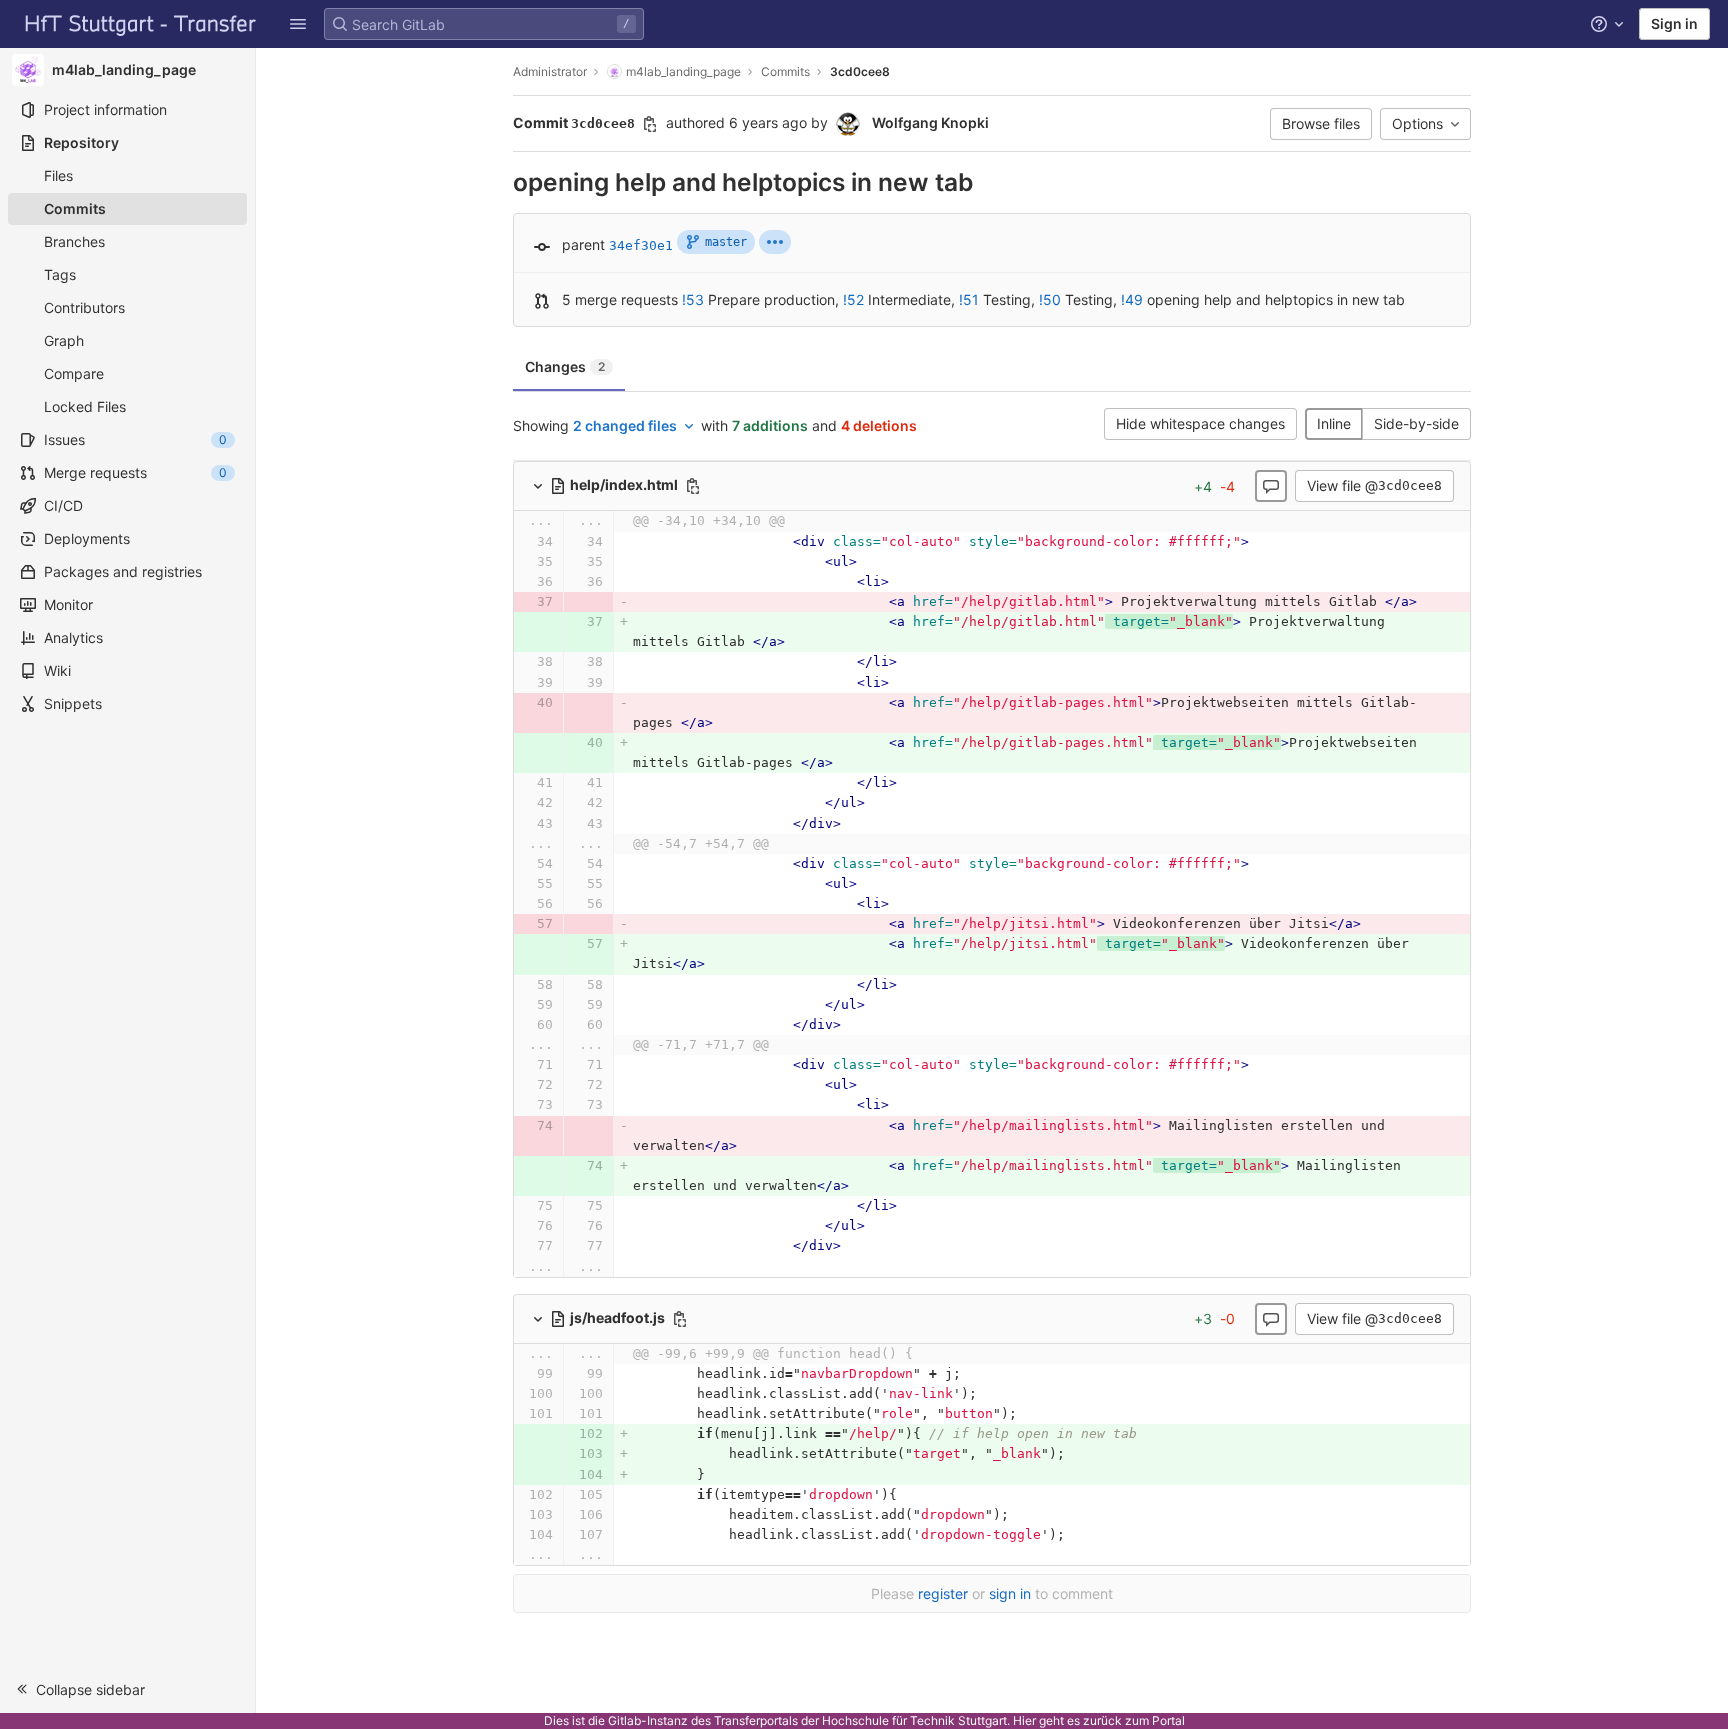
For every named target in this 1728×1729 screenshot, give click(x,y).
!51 (969, 299)
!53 (693, 299)
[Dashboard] (141, 24)
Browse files (1321, 123)
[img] (775, 242)
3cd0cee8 (860, 71)
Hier (1024, 1720)
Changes (565, 366)
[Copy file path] (693, 486)
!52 (853, 299)
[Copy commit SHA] (650, 124)
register (943, 1593)
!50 (1050, 299)
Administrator (550, 71)
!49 (1132, 299)
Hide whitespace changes (1200, 423)
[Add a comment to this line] (513, 542)
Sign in (1674, 23)
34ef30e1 (641, 245)
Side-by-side (1416, 423)
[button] (298, 24)
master (726, 242)
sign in (1010, 1593)
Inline (1334, 423)
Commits (785, 71)
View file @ (1374, 485)
